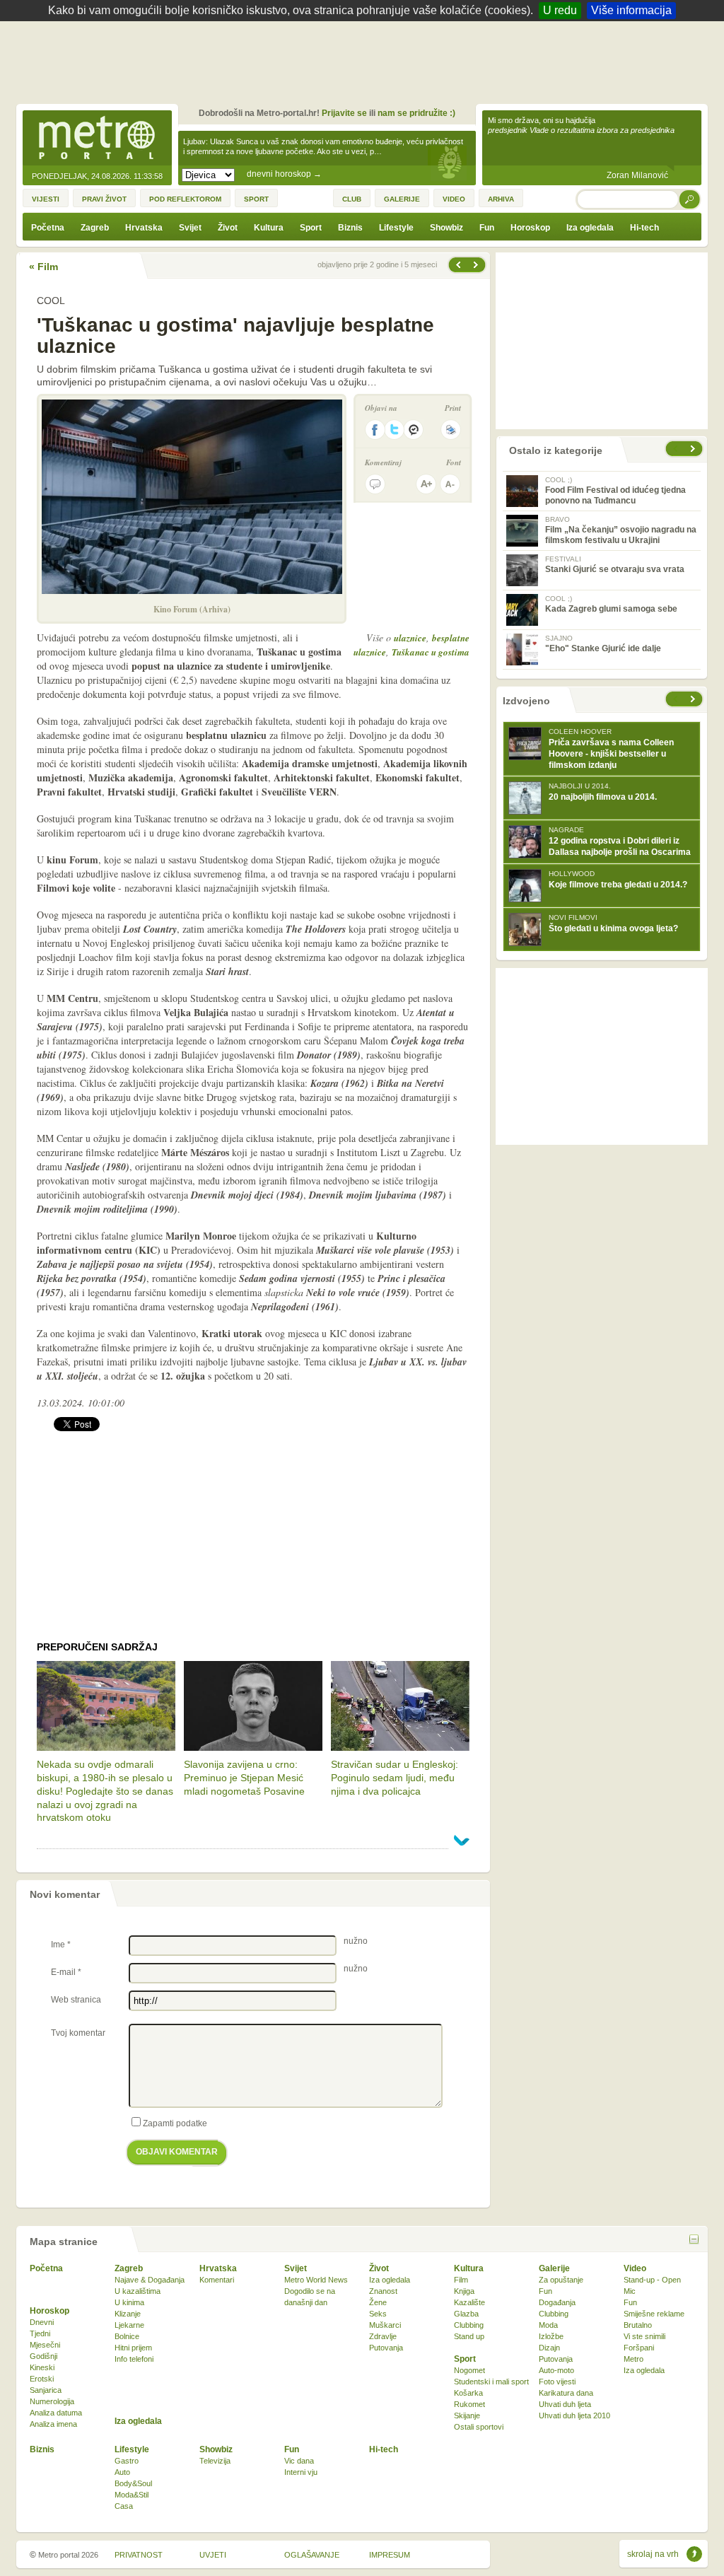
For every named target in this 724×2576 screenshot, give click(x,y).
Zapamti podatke (175, 2123)
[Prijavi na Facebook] (375, 430)
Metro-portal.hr (97, 139)
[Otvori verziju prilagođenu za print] (451, 430)
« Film (43, 267)
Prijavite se (344, 113)
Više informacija (631, 10)
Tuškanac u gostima (431, 652)
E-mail (66, 1972)
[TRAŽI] (690, 199)
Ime (61, 1945)
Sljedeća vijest (457, 265)
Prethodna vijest (477, 265)
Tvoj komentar (78, 2033)
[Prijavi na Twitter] (395, 430)
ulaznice (410, 638)
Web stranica (76, 2000)
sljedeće (694, 699)
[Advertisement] (366, 60)
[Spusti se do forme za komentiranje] (375, 484)
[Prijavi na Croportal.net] (414, 430)
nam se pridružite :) (416, 113)
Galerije (554, 2268)
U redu (560, 10)
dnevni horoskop (284, 174)
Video (635, 2268)
